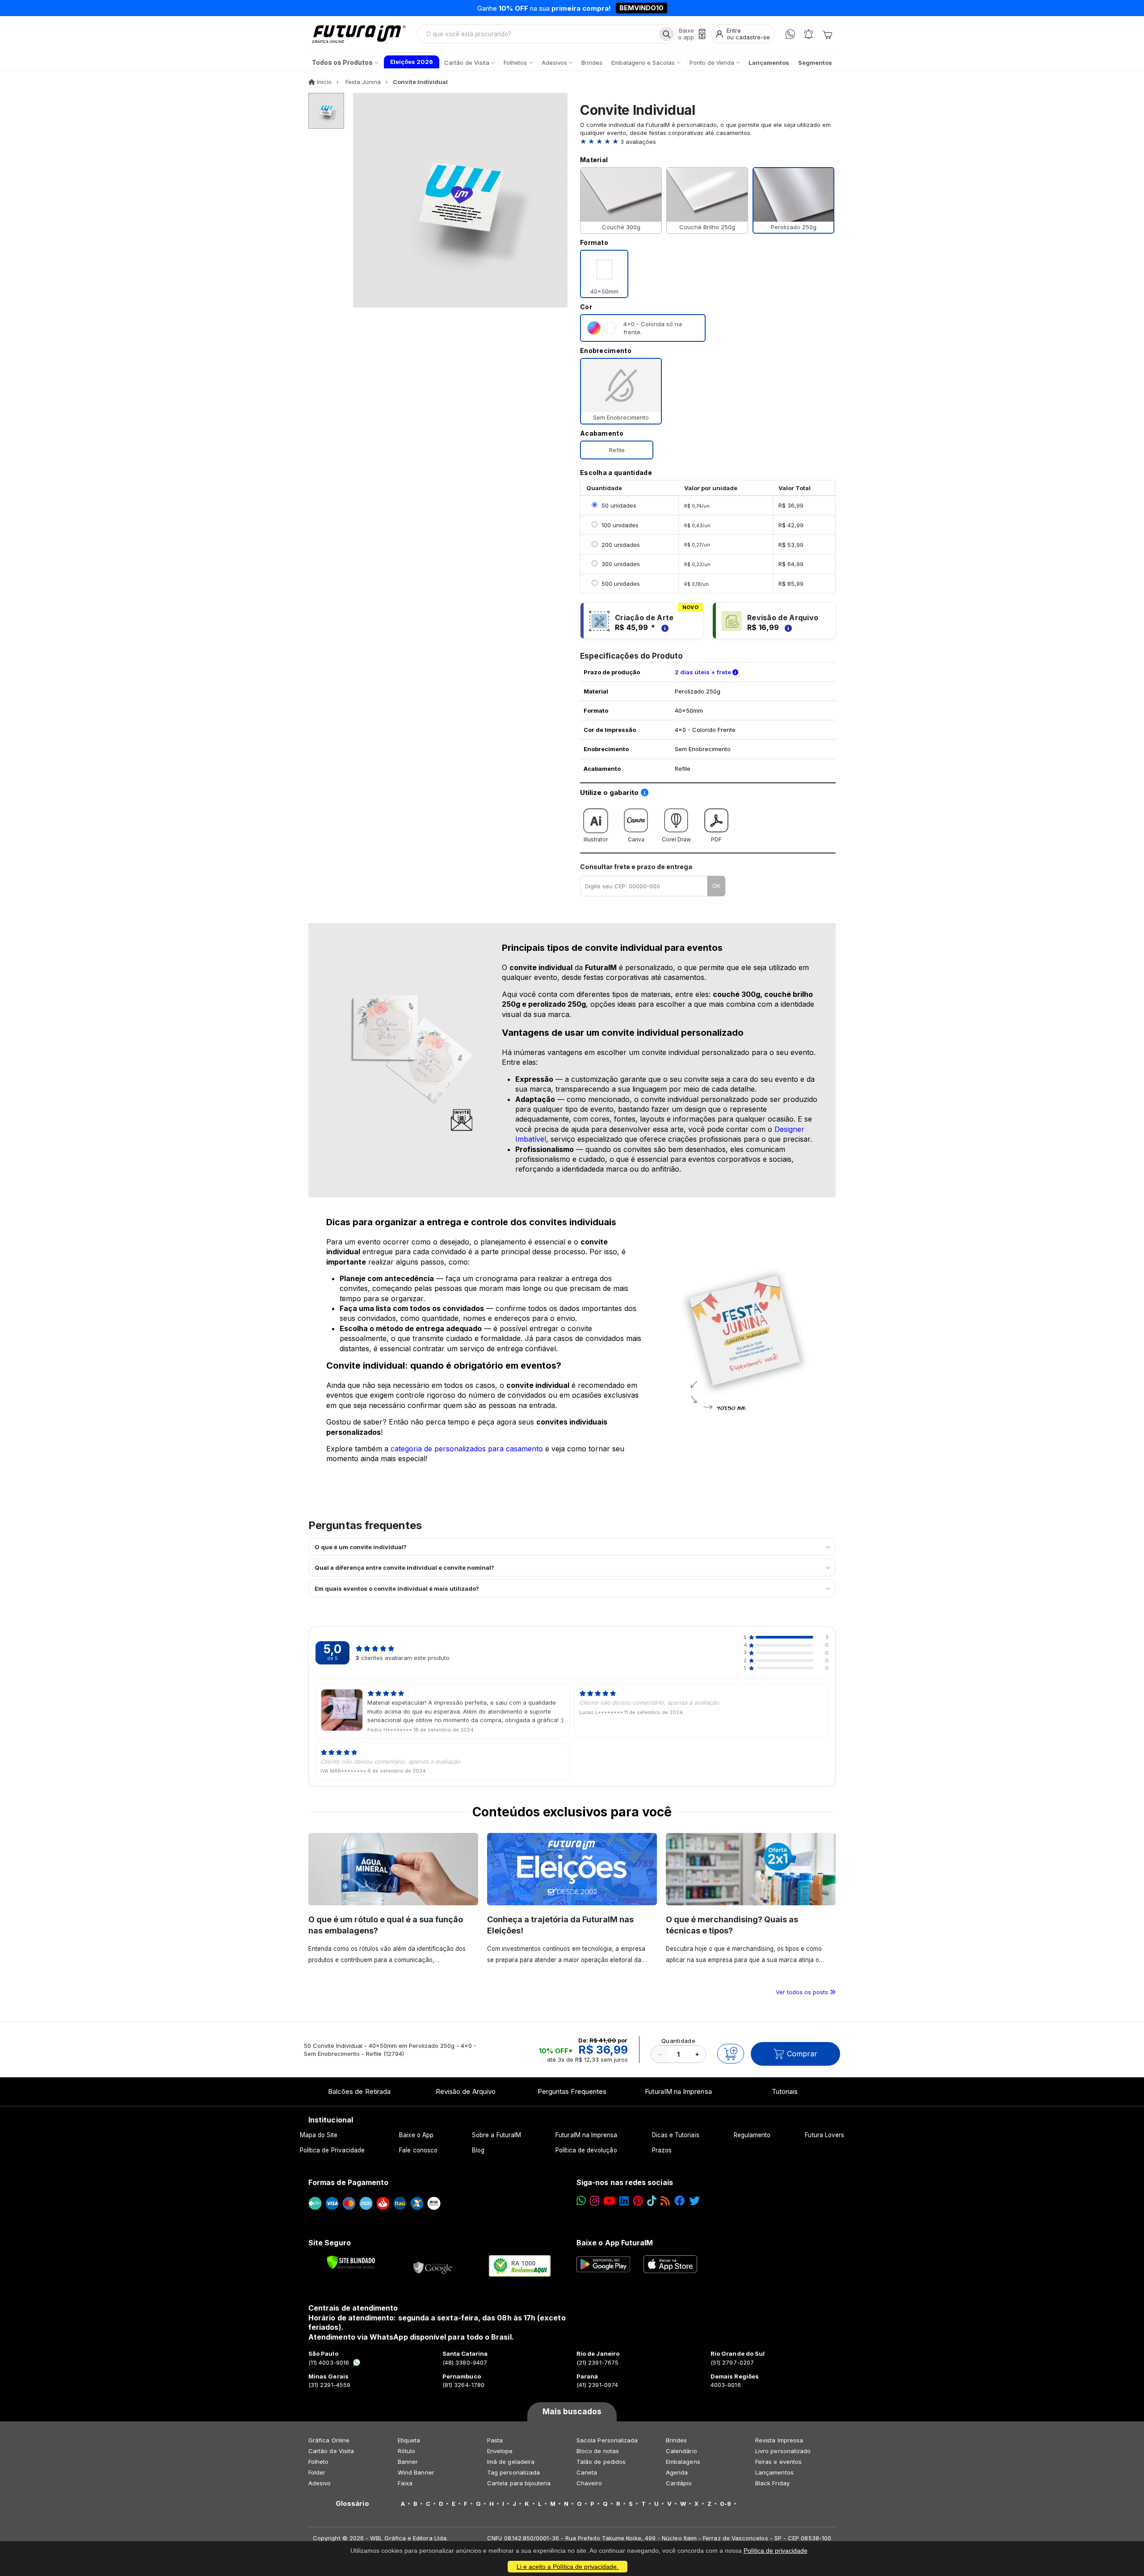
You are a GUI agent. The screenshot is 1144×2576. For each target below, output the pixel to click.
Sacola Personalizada (607, 2440)
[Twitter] (694, 2201)
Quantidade (678, 2041)
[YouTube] (609, 2201)
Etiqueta (409, 2440)
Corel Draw (676, 839)
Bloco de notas (598, 2451)
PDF (716, 839)
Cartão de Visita (331, 2451)
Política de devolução (586, 2150)
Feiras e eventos (778, 2462)
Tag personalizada (513, 2472)
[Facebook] (680, 2201)
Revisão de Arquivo (466, 2091)
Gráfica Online (329, 2440)
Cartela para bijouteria (519, 2483)
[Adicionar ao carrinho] (731, 2054)
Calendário (681, 2451)
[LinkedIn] (624, 2201)
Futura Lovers (824, 2135)
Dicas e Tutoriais (676, 2135)
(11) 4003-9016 (329, 2362)
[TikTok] (652, 2201)
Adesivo (320, 2483)
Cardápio (679, 2483)
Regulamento (752, 2135)
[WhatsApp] (790, 34)
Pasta (495, 2440)
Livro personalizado (783, 2451)
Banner (408, 2462)
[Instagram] (595, 2201)
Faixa (405, 2483)
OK (716, 886)
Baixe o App (416, 2135)
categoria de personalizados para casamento (467, 1449)
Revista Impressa (779, 2440)
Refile (617, 450)
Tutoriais (785, 2091)
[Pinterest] (638, 2201)
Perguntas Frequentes (572, 2091)
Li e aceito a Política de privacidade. (568, 2567)
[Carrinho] (827, 34)
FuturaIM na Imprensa (678, 2091)
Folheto (318, 2462)
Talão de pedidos (601, 2462)
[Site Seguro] (433, 2266)
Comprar (802, 2054)
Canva (636, 839)
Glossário (352, 2504)
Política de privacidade (776, 2551)
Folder (317, 2472)
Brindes (676, 2440)
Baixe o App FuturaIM (615, 2243)
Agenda (677, 2472)
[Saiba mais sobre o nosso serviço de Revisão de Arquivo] (787, 627)
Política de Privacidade (332, 2150)
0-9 (726, 2504)
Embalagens (683, 2462)
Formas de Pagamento (348, 2182)
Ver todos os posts (803, 1992)
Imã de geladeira (511, 2462)
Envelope (500, 2451)
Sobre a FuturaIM (496, 2135)
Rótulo (406, 2451)
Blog (478, 2150)
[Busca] (667, 34)
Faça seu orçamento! (677, 8)
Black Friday (772, 2483)
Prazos (662, 2150)
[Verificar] (351, 2262)
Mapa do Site (319, 2135)
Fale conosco (418, 2150)
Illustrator (596, 839)
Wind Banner (416, 2472)
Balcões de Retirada (359, 2091)
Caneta (587, 2472)
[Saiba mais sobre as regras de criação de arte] (664, 627)
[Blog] (665, 2201)
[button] (708, 142)
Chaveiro (589, 2483)
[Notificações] (809, 34)
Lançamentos (774, 2472)
